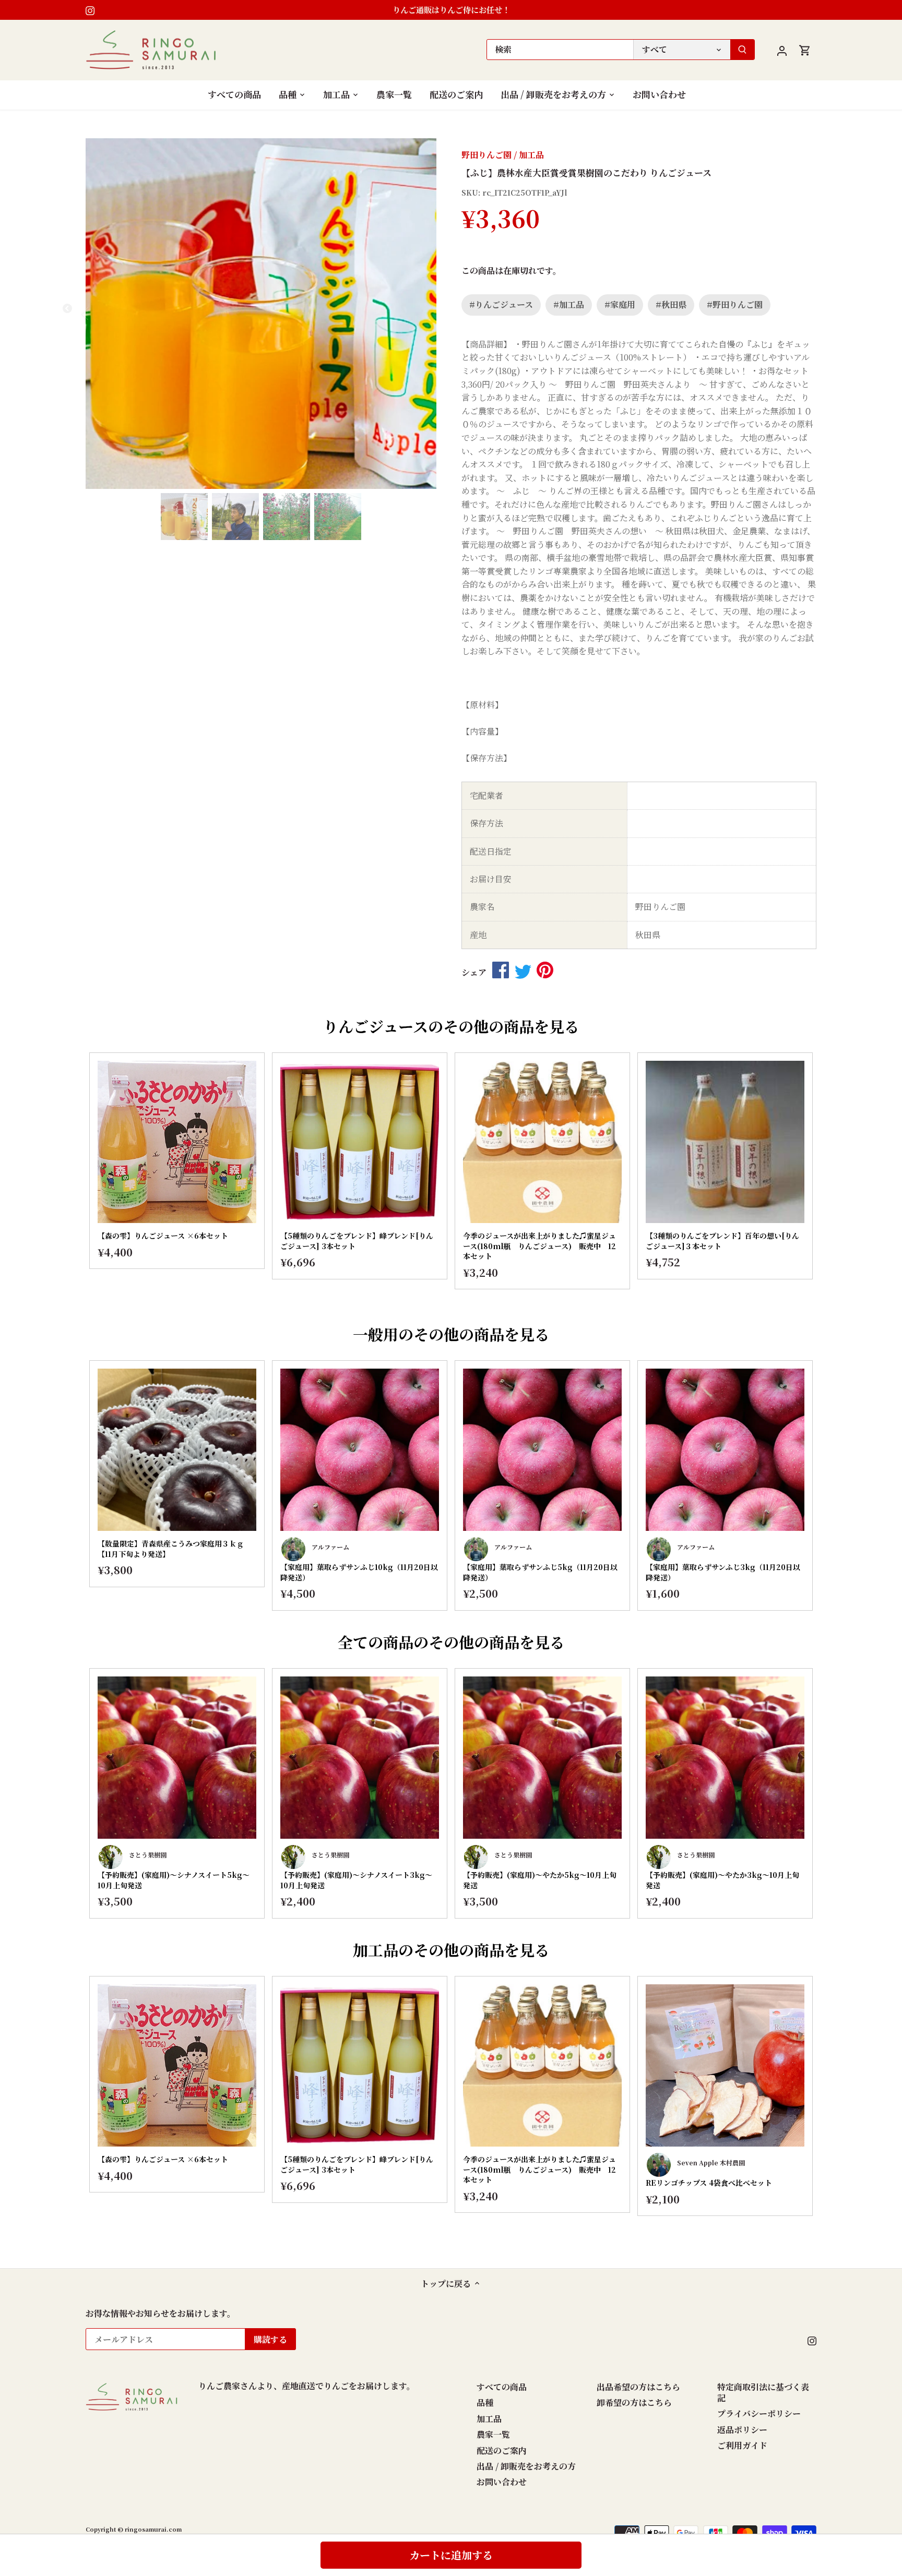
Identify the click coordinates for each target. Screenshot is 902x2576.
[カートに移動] (805, 50)
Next (835, 1178)
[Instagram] (90, 10)
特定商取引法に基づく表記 (763, 2392)
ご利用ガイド (742, 2445)
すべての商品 (502, 2387)
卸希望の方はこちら (634, 2403)
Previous (67, 1178)
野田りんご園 (486, 155)
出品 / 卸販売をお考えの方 (526, 2466)
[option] (261, 314)
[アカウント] (782, 50)
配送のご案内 (502, 2451)
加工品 (531, 155)
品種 (485, 2403)
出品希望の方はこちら (638, 2387)
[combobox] (560, 50)
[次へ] (434, 314)
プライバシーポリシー (759, 2413)
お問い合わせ (502, 2482)
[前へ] (88, 314)
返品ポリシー (742, 2430)
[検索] (742, 50)
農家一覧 (493, 2434)
